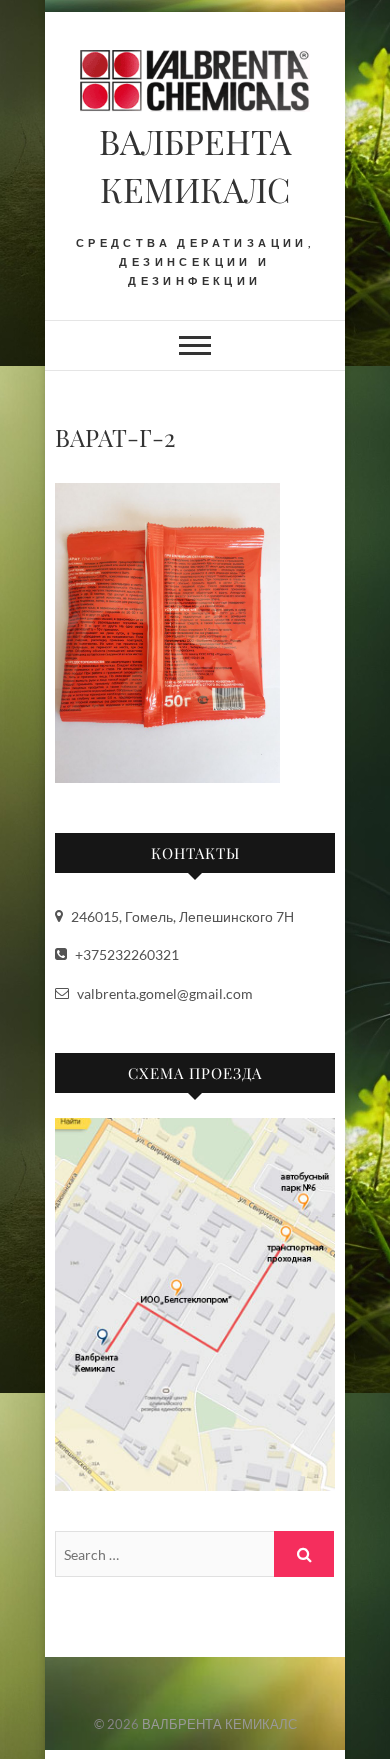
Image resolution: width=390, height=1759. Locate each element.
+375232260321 (125, 954)
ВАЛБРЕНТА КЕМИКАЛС (195, 165)
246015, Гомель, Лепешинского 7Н (181, 916)
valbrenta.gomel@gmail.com (163, 993)
